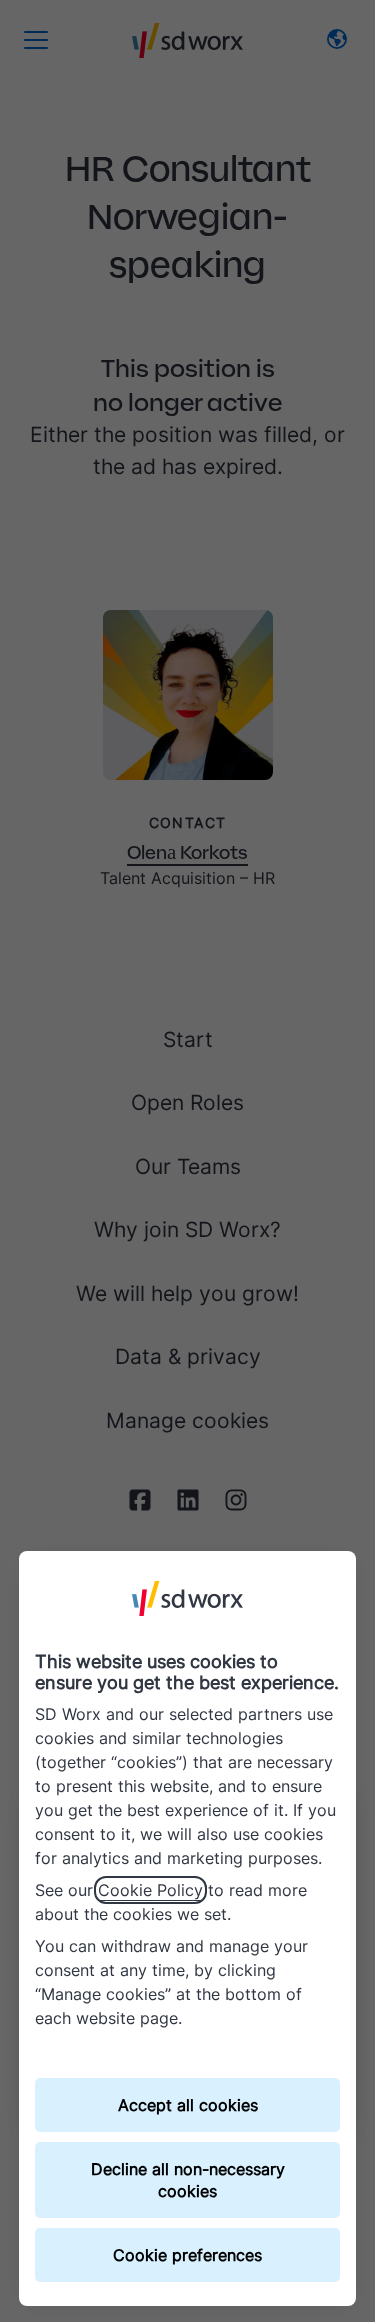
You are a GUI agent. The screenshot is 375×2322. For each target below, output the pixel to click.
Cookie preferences (187, 2255)
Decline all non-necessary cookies (188, 2180)
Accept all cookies (188, 2105)
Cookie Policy (150, 1890)
